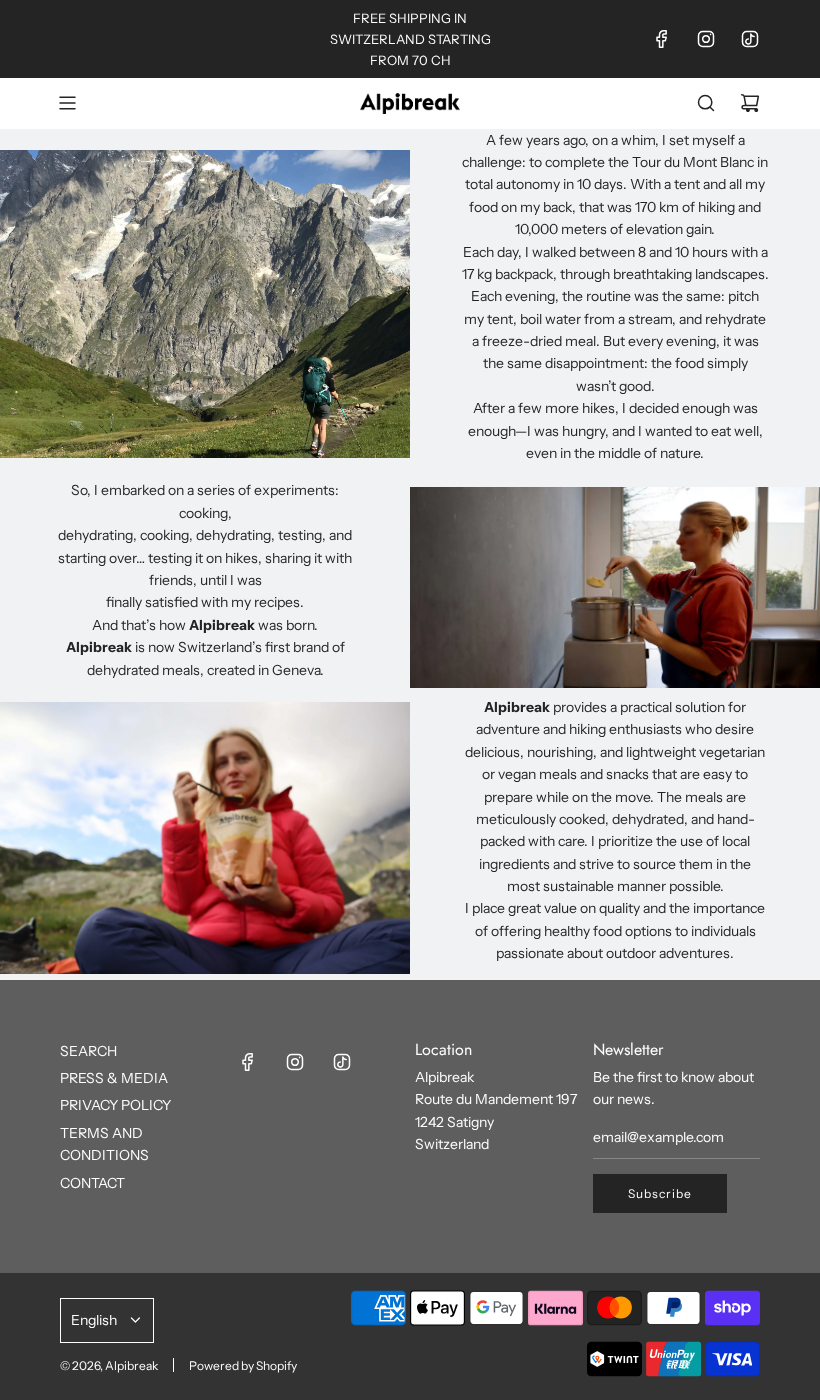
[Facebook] (662, 39)
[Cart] (750, 103)
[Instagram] (706, 39)
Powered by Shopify (243, 1365)
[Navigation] (67, 103)
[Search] (706, 103)
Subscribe (660, 1193)
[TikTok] (750, 39)
